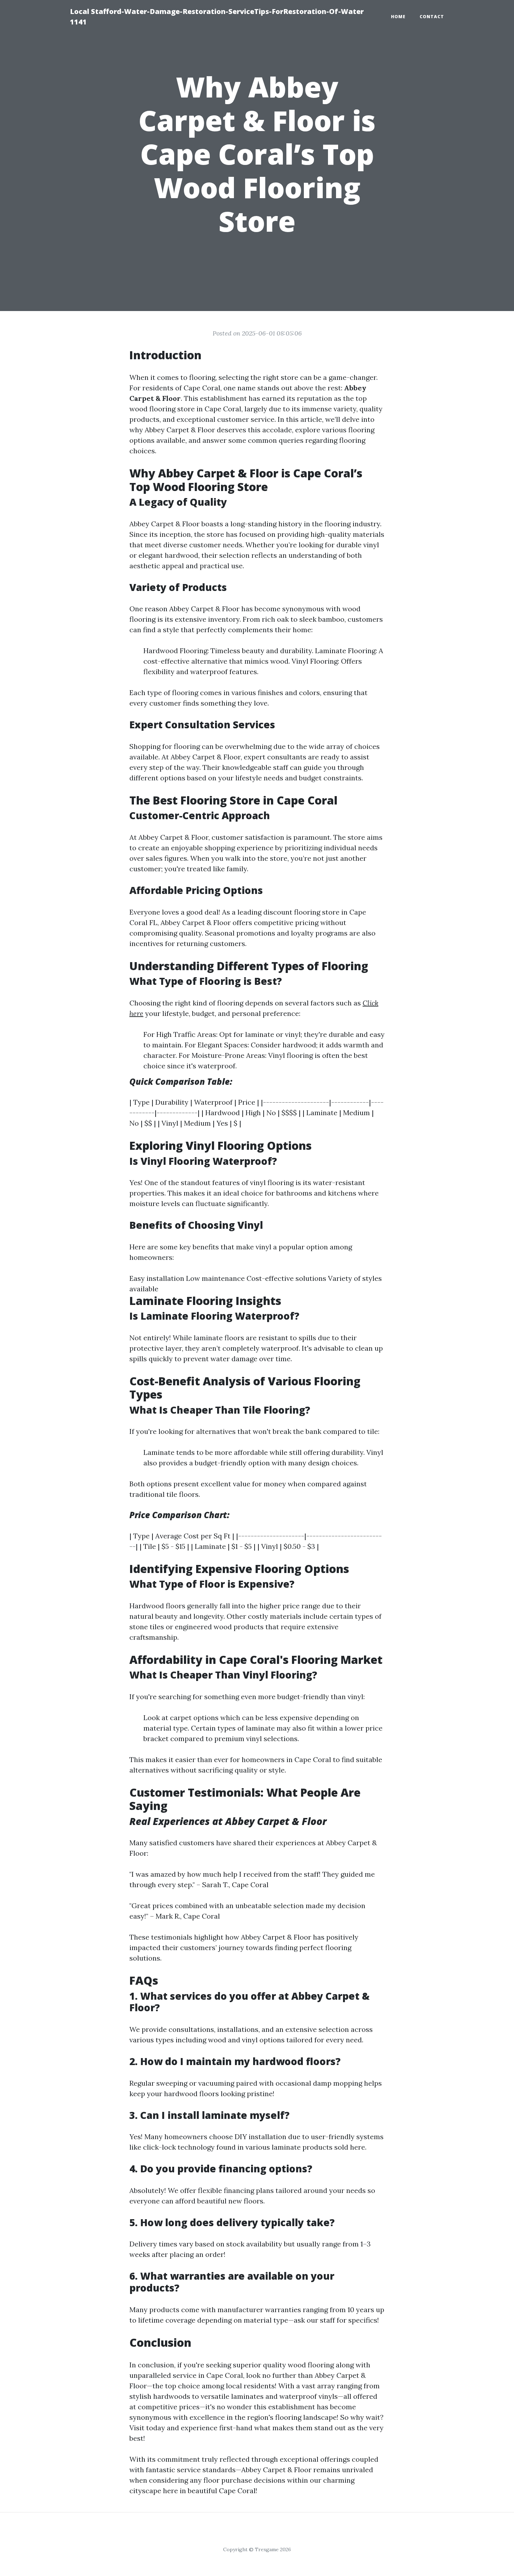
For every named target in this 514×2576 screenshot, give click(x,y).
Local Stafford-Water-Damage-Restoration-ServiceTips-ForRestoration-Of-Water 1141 (217, 17)
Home (398, 17)
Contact (432, 17)
